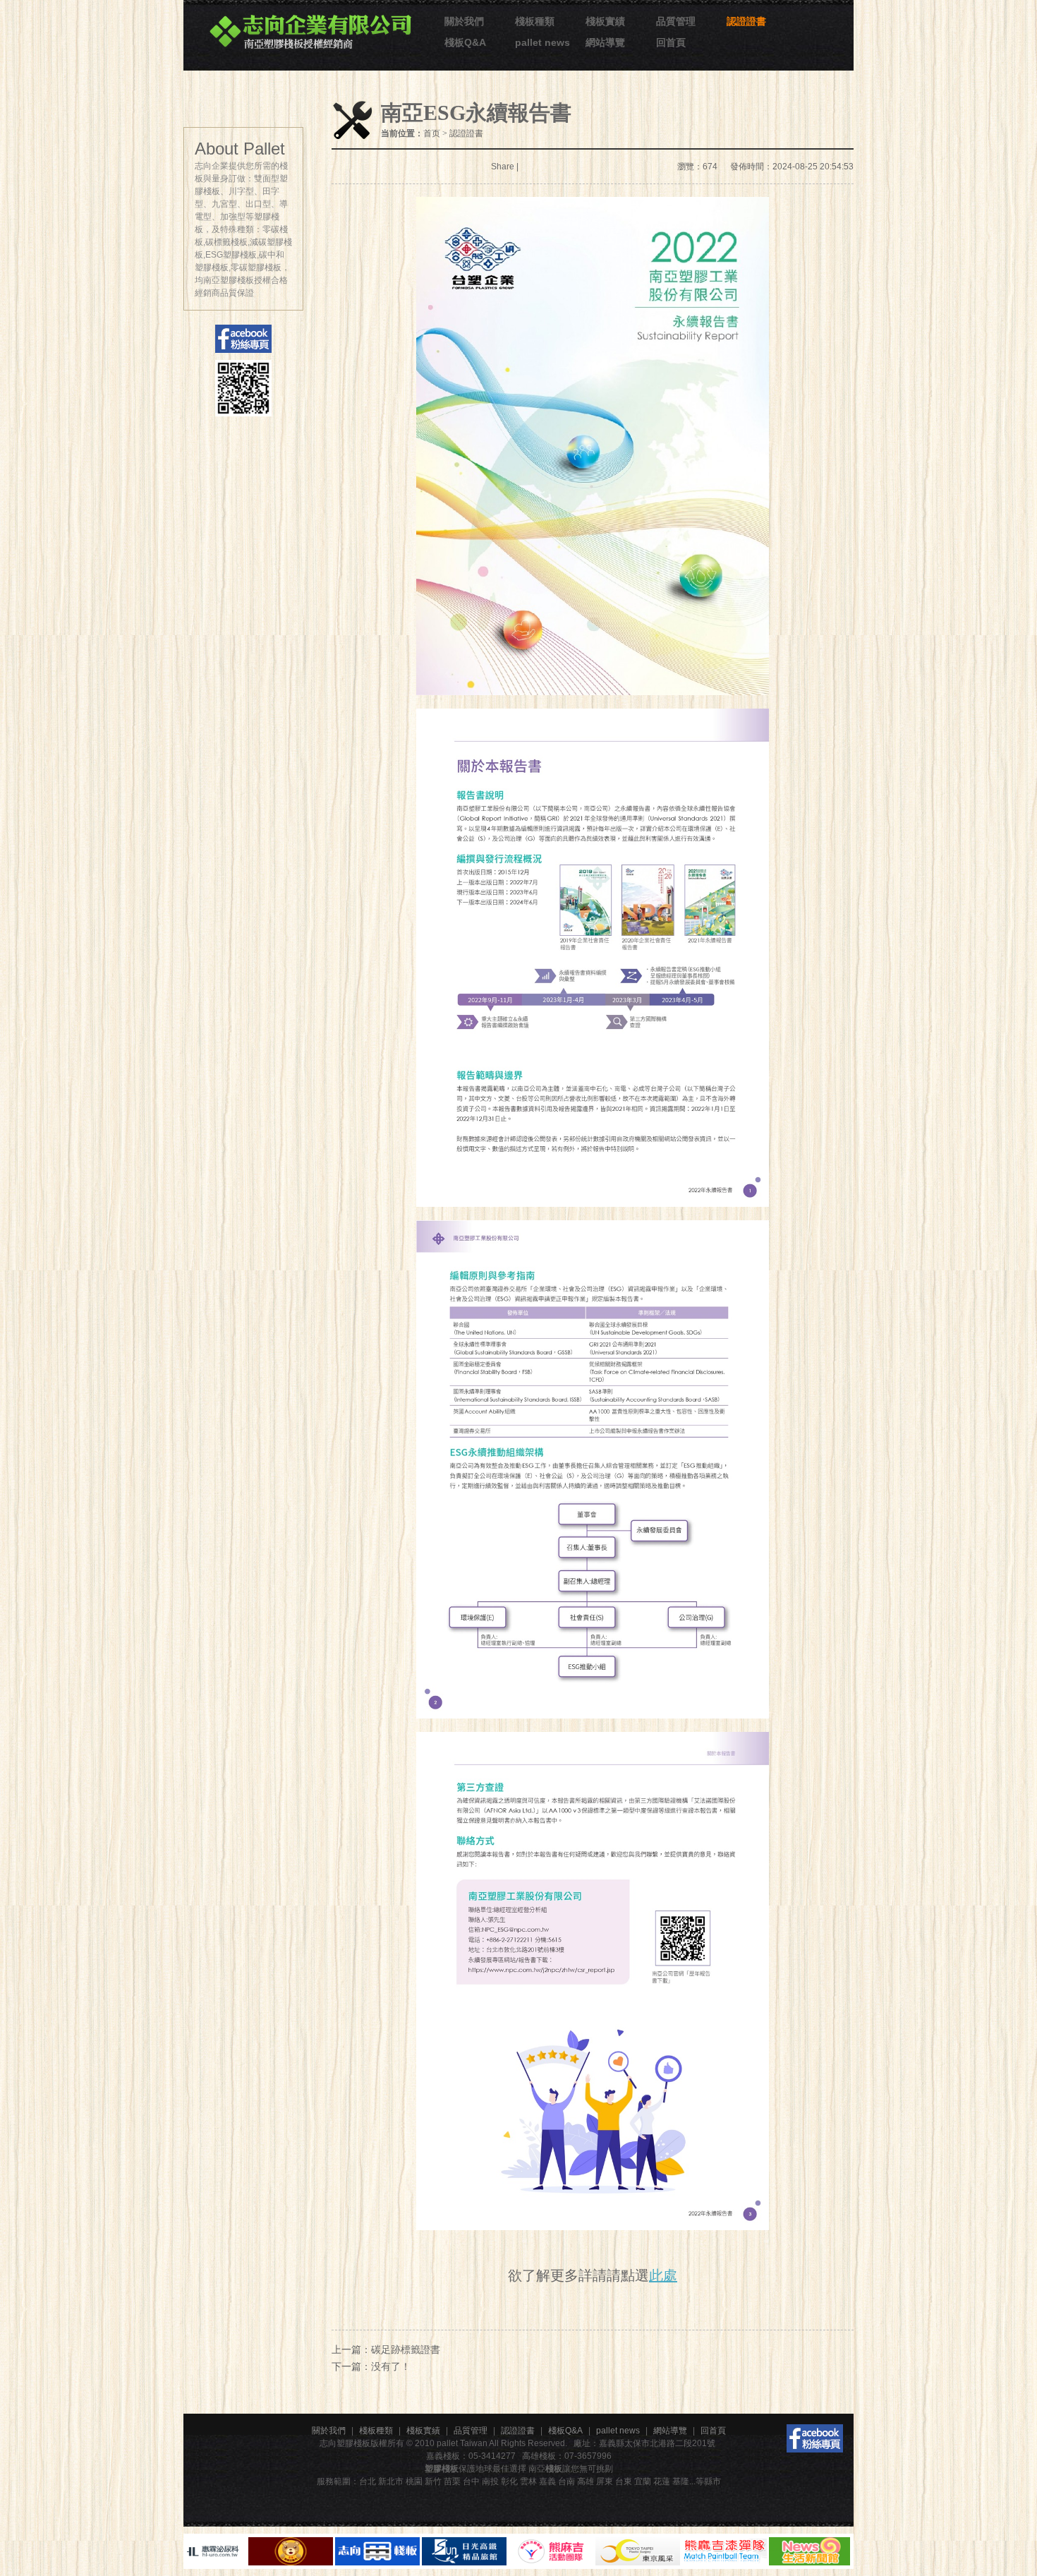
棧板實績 (605, 21)
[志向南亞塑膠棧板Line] (243, 388)
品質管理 (676, 21)
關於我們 (464, 21)
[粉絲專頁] (815, 2438)
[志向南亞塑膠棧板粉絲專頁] (243, 339)
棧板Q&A (465, 42)
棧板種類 (535, 21)
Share (503, 167)
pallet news (542, 42)
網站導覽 (605, 42)
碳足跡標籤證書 (406, 2349)
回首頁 (671, 42)
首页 (432, 133)
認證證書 (746, 21)
